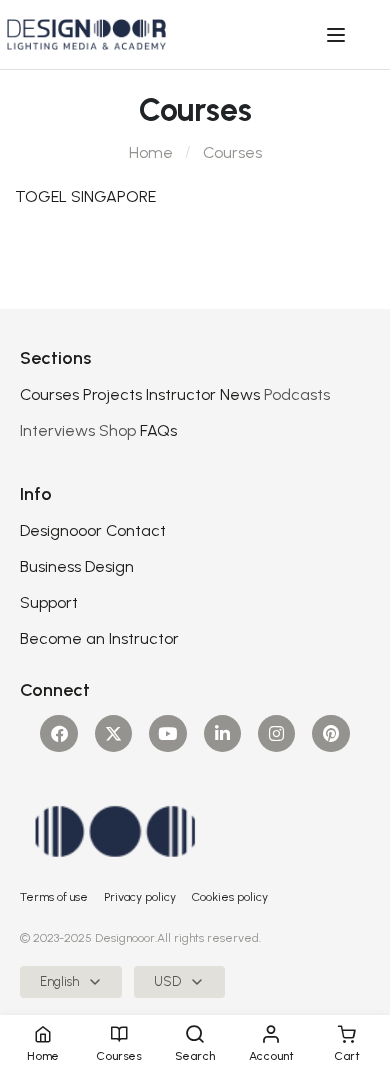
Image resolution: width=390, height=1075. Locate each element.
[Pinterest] (330, 733)
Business (50, 566)
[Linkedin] (222, 733)
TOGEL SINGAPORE (85, 196)
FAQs (158, 430)
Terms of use (54, 897)
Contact (136, 530)
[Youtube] (167, 733)
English (59, 981)
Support (49, 602)
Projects (112, 394)
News (240, 394)
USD (167, 981)
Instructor (181, 394)
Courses (49, 394)
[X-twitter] (113, 733)
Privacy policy (140, 897)
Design (109, 566)
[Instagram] (276, 733)
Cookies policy (230, 897)
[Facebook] (58, 733)
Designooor (61, 530)
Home (151, 152)
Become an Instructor (99, 638)
